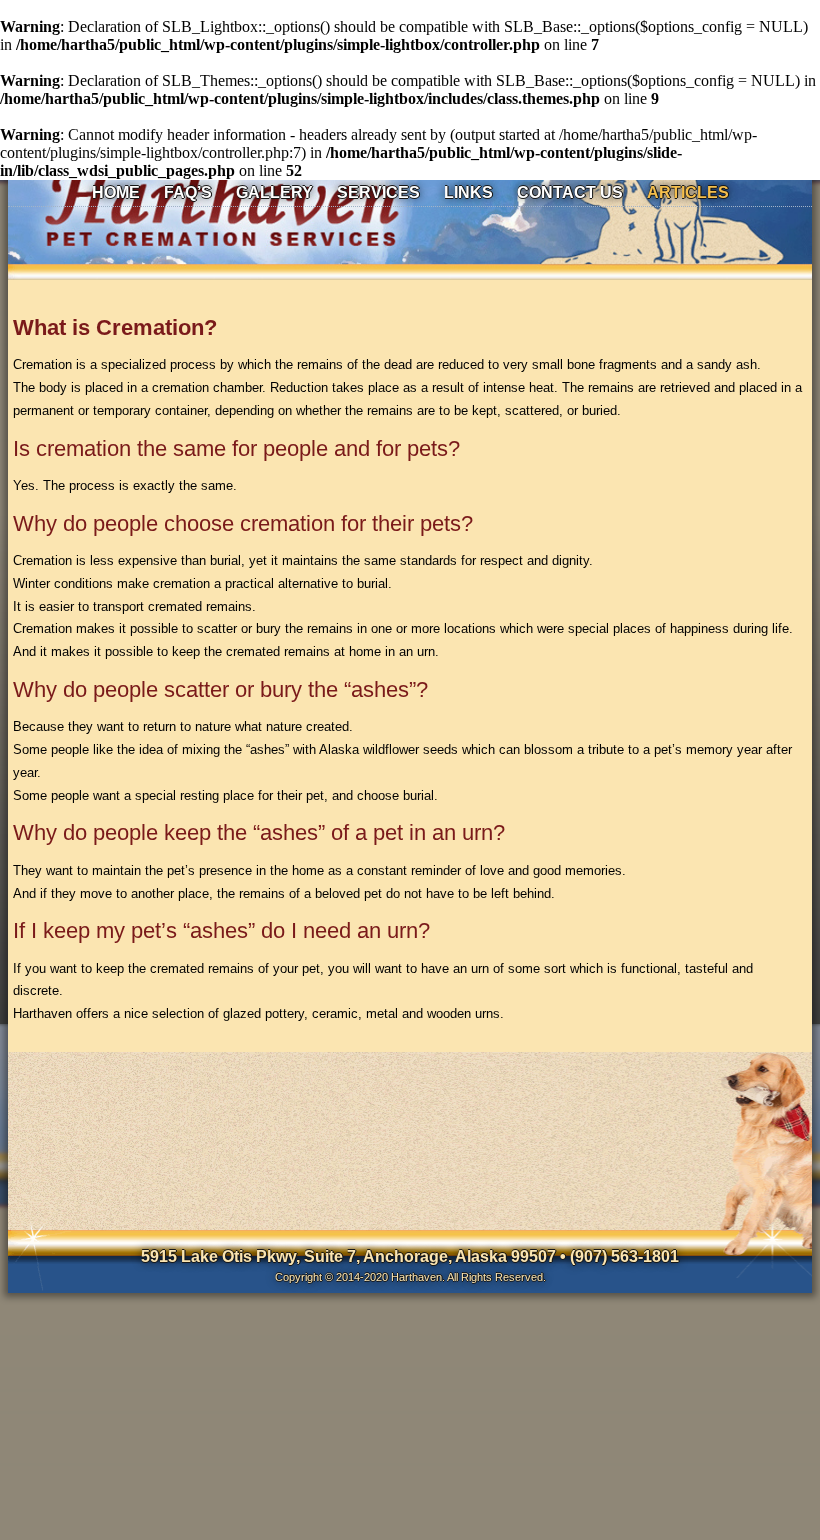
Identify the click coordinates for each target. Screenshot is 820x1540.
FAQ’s (188, 192)
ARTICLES (688, 192)
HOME (116, 192)
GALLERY (274, 192)
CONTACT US (570, 192)
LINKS (468, 192)
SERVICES (378, 192)
